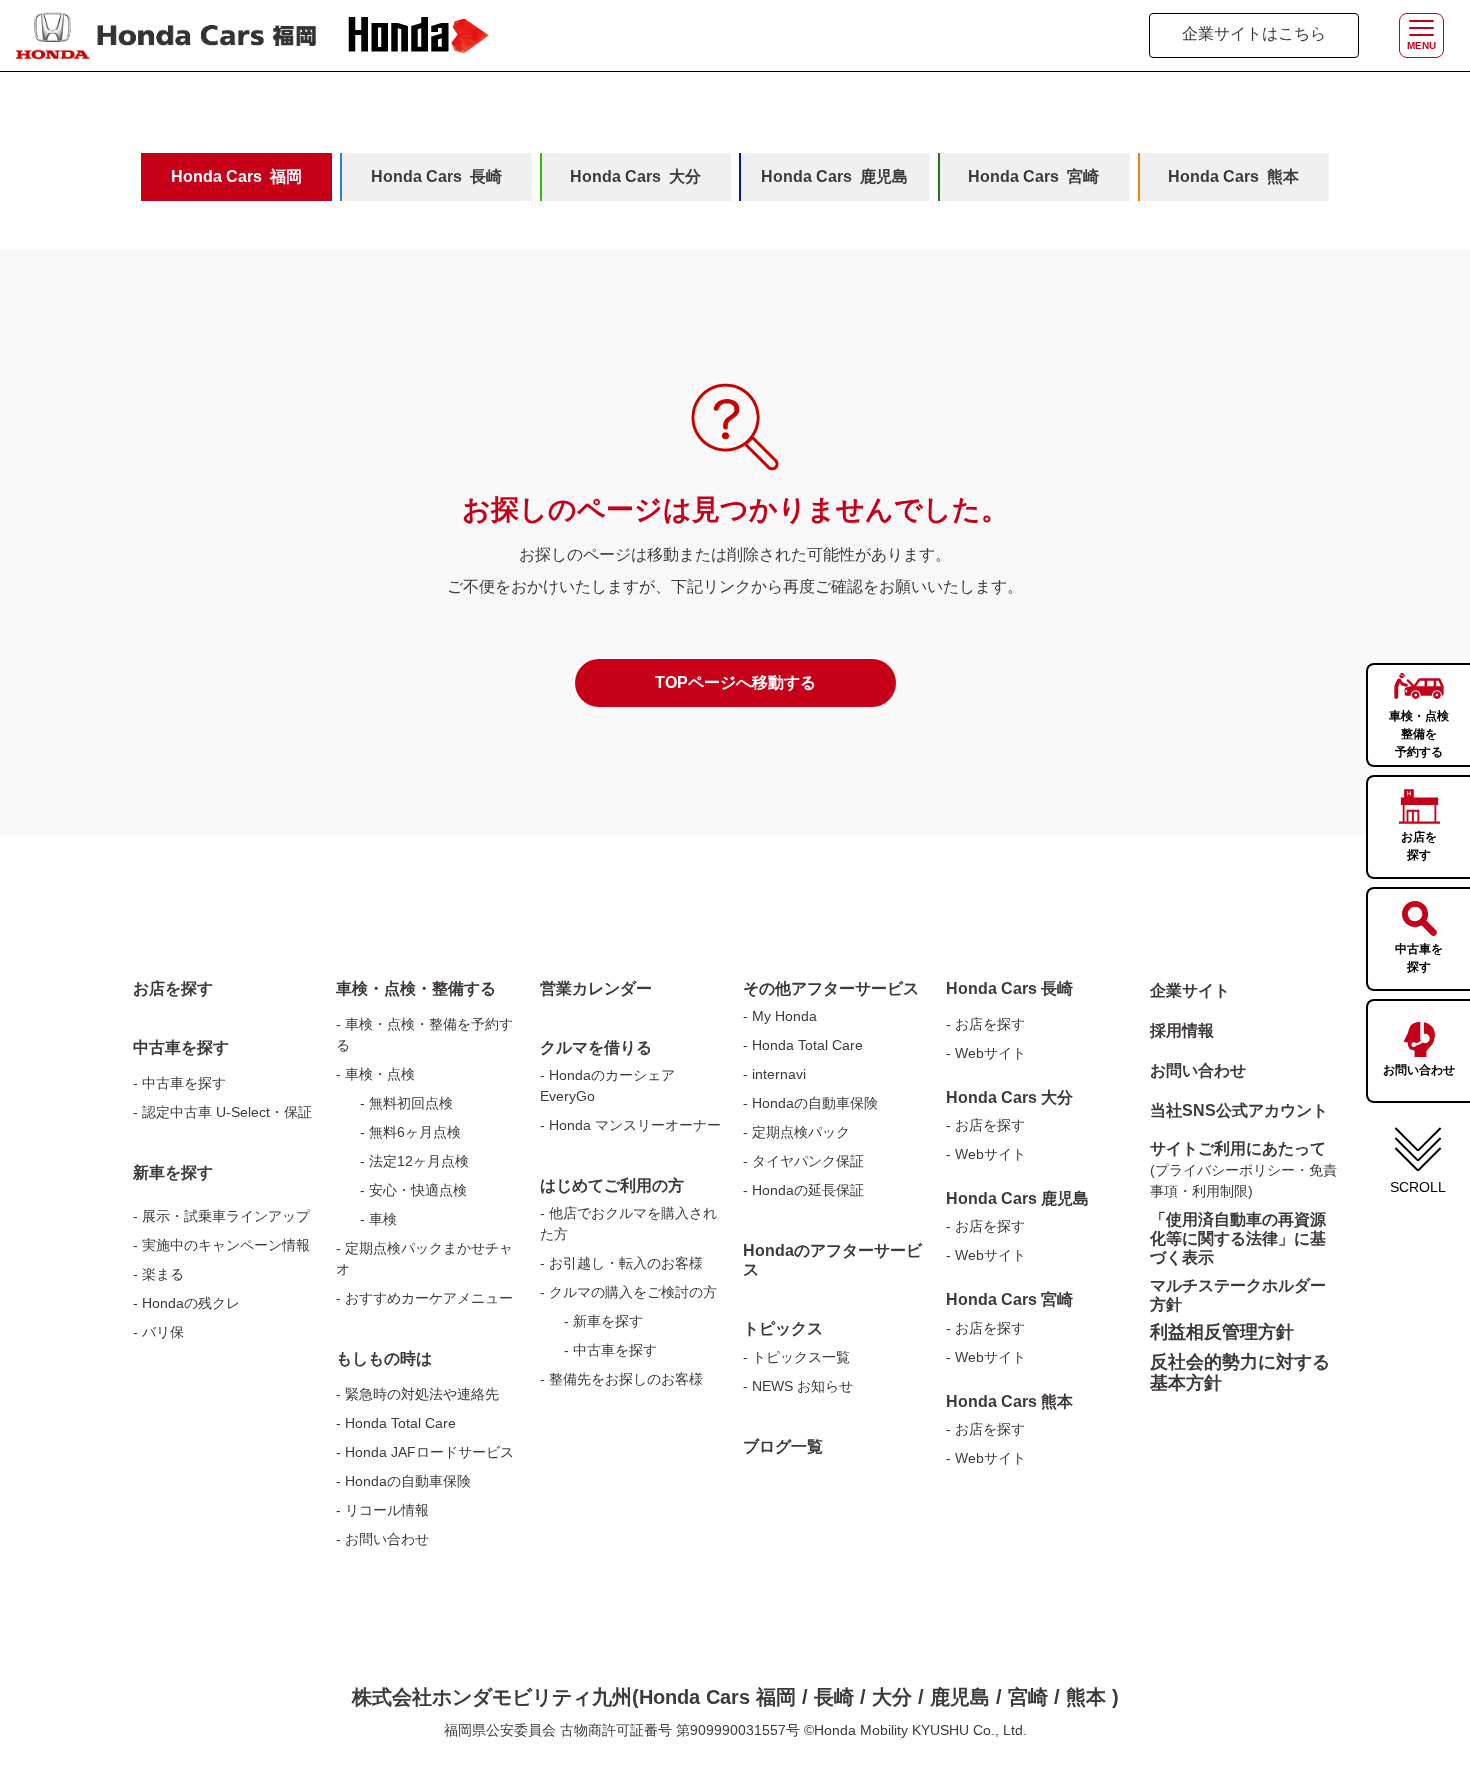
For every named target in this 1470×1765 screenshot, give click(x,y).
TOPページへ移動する (735, 682)
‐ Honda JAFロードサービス (425, 1452)
